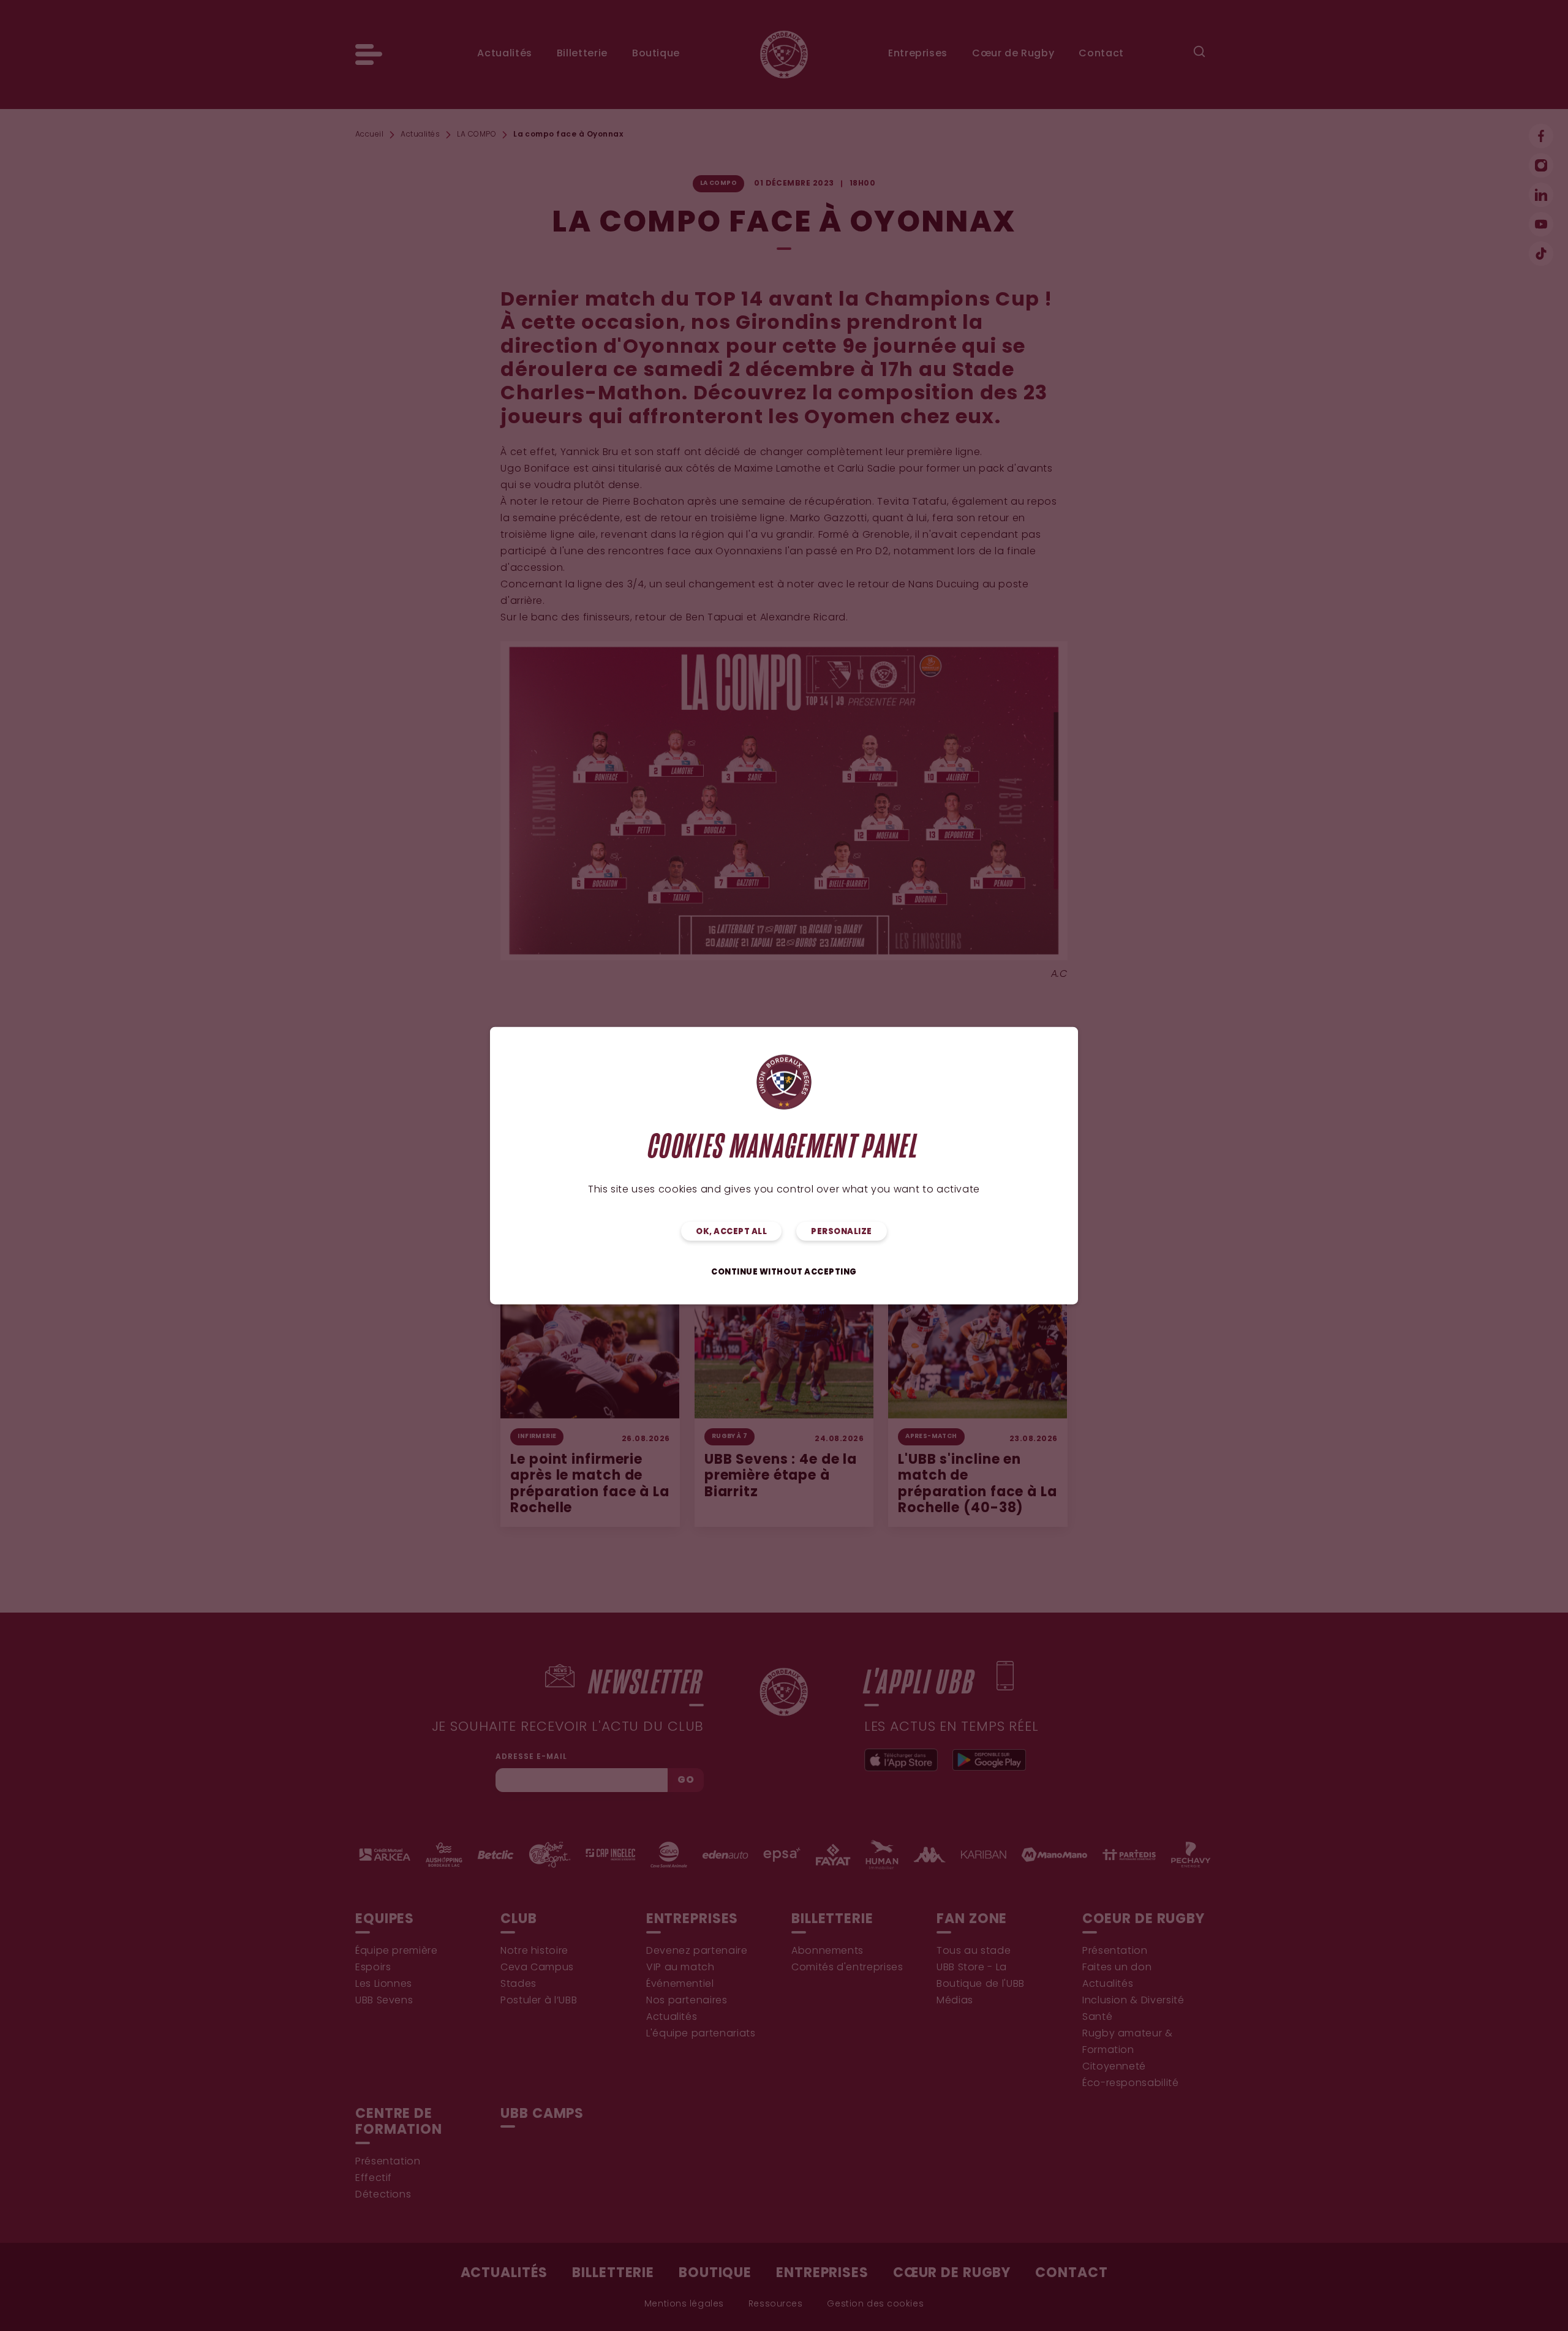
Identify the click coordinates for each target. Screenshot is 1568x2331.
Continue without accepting (784, 1272)
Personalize (842, 1231)
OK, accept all (731, 1231)
